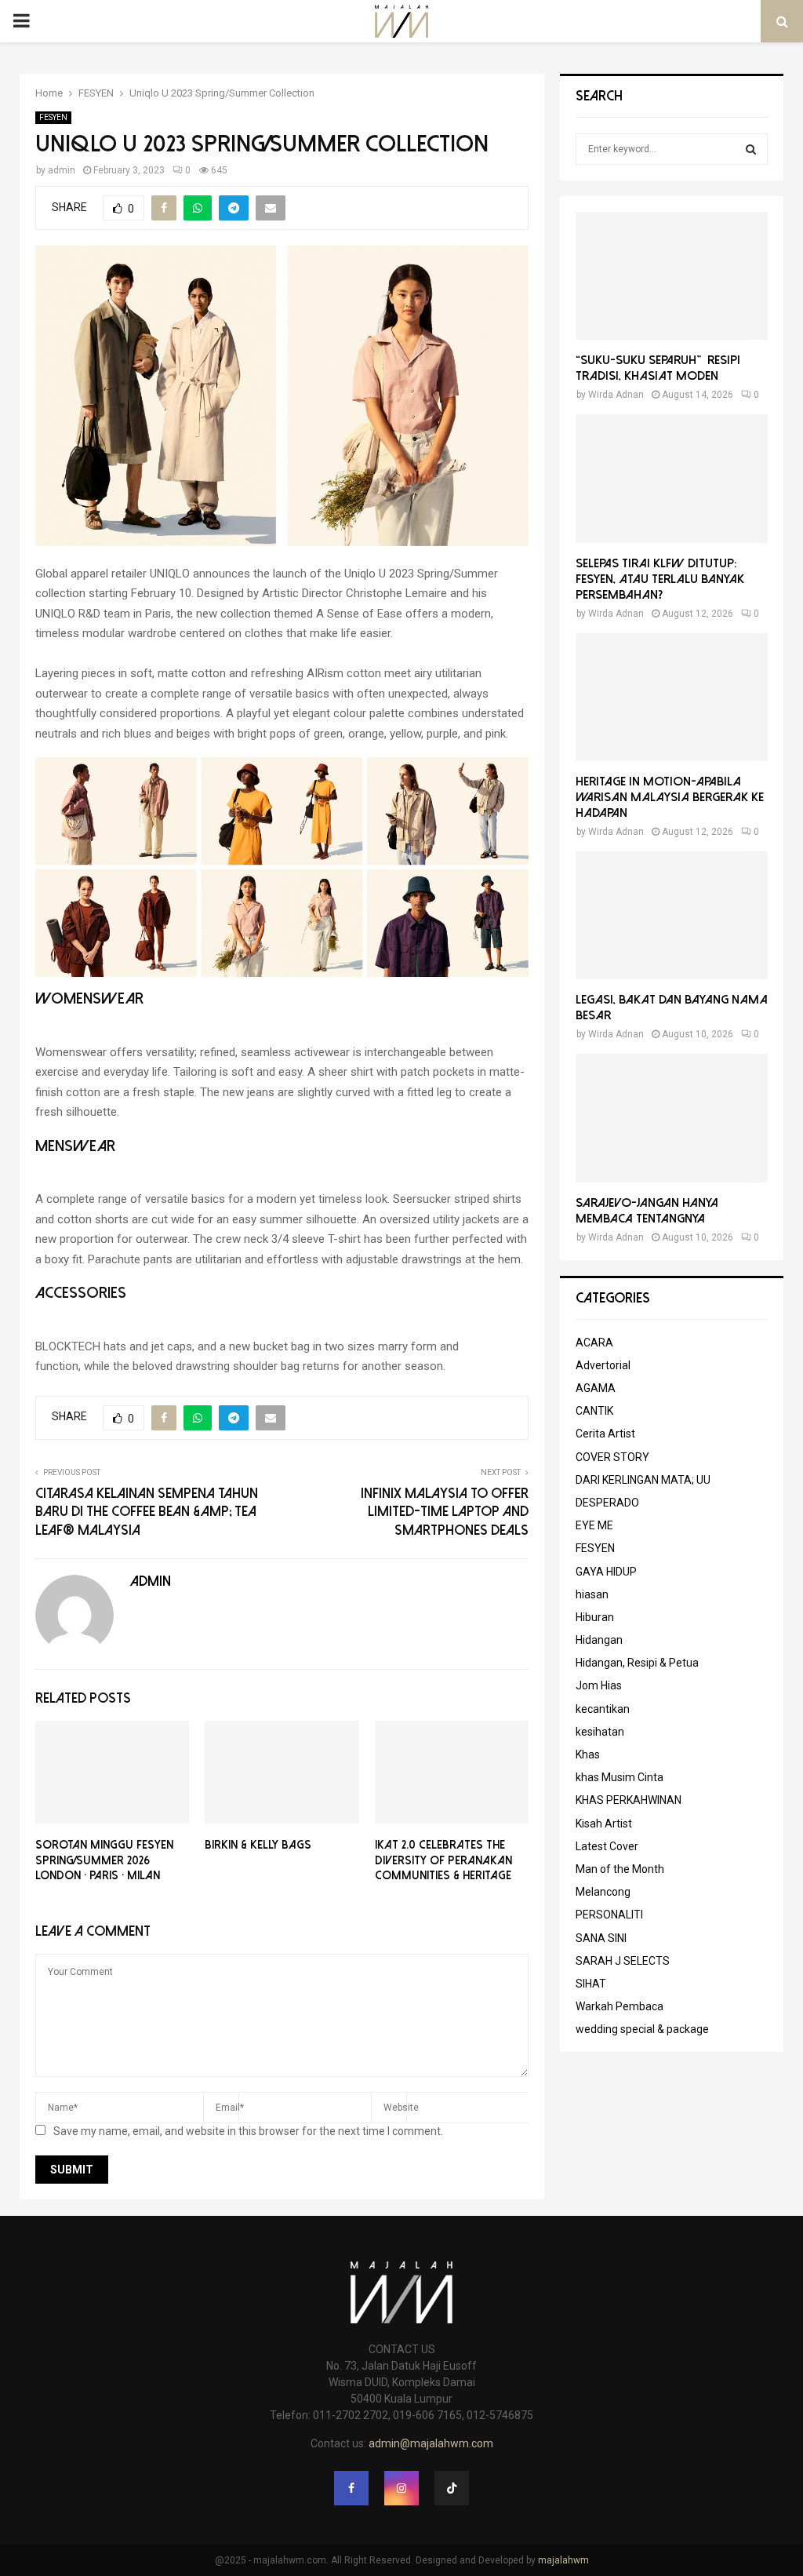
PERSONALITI (609, 1915)
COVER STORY (612, 1457)
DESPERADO (607, 1503)
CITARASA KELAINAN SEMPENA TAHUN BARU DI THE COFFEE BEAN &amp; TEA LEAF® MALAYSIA (147, 1512)
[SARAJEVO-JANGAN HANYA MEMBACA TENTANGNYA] (672, 1118)
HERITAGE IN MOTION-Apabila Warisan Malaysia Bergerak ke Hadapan (670, 797)
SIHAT (591, 1984)
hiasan (592, 1594)
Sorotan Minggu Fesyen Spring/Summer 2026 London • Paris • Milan (104, 1860)
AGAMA (596, 1388)
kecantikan (603, 1709)
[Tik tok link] (452, 2488)
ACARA (594, 1343)
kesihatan (600, 1732)
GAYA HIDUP (606, 1572)
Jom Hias (599, 1685)
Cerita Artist (605, 1434)
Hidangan (599, 1640)
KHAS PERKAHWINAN (629, 1800)
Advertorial (603, 1365)
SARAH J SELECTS (623, 1961)
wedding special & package (642, 2029)
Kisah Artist (604, 1824)
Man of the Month (620, 1869)
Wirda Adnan (616, 395)
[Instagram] (401, 2488)
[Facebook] (351, 2488)
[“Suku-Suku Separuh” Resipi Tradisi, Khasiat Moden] (672, 276)
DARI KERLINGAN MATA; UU (643, 1480)
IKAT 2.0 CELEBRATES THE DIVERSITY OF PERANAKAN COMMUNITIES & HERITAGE (443, 1860)
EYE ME (594, 1525)
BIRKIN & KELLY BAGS (258, 1845)
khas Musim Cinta (620, 1777)
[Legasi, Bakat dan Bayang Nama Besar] (672, 915)
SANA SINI (601, 1938)
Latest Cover (607, 1846)
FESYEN (53, 117)
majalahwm (563, 2560)
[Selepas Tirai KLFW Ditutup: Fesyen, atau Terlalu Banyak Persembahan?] (672, 478)
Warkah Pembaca (620, 2006)
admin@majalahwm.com (431, 2443)
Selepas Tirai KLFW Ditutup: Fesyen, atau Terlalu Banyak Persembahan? (660, 579)
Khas (588, 1754)
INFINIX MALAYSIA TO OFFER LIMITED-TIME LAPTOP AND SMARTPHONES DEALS (445, 1512)
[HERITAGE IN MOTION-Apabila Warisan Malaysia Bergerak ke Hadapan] (672, 697)
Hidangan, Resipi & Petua (637, 1663)
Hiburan (595, 1617)
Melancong (603, 1892)
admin (62, 170)
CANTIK (594, 1411)
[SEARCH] (751, 149)
